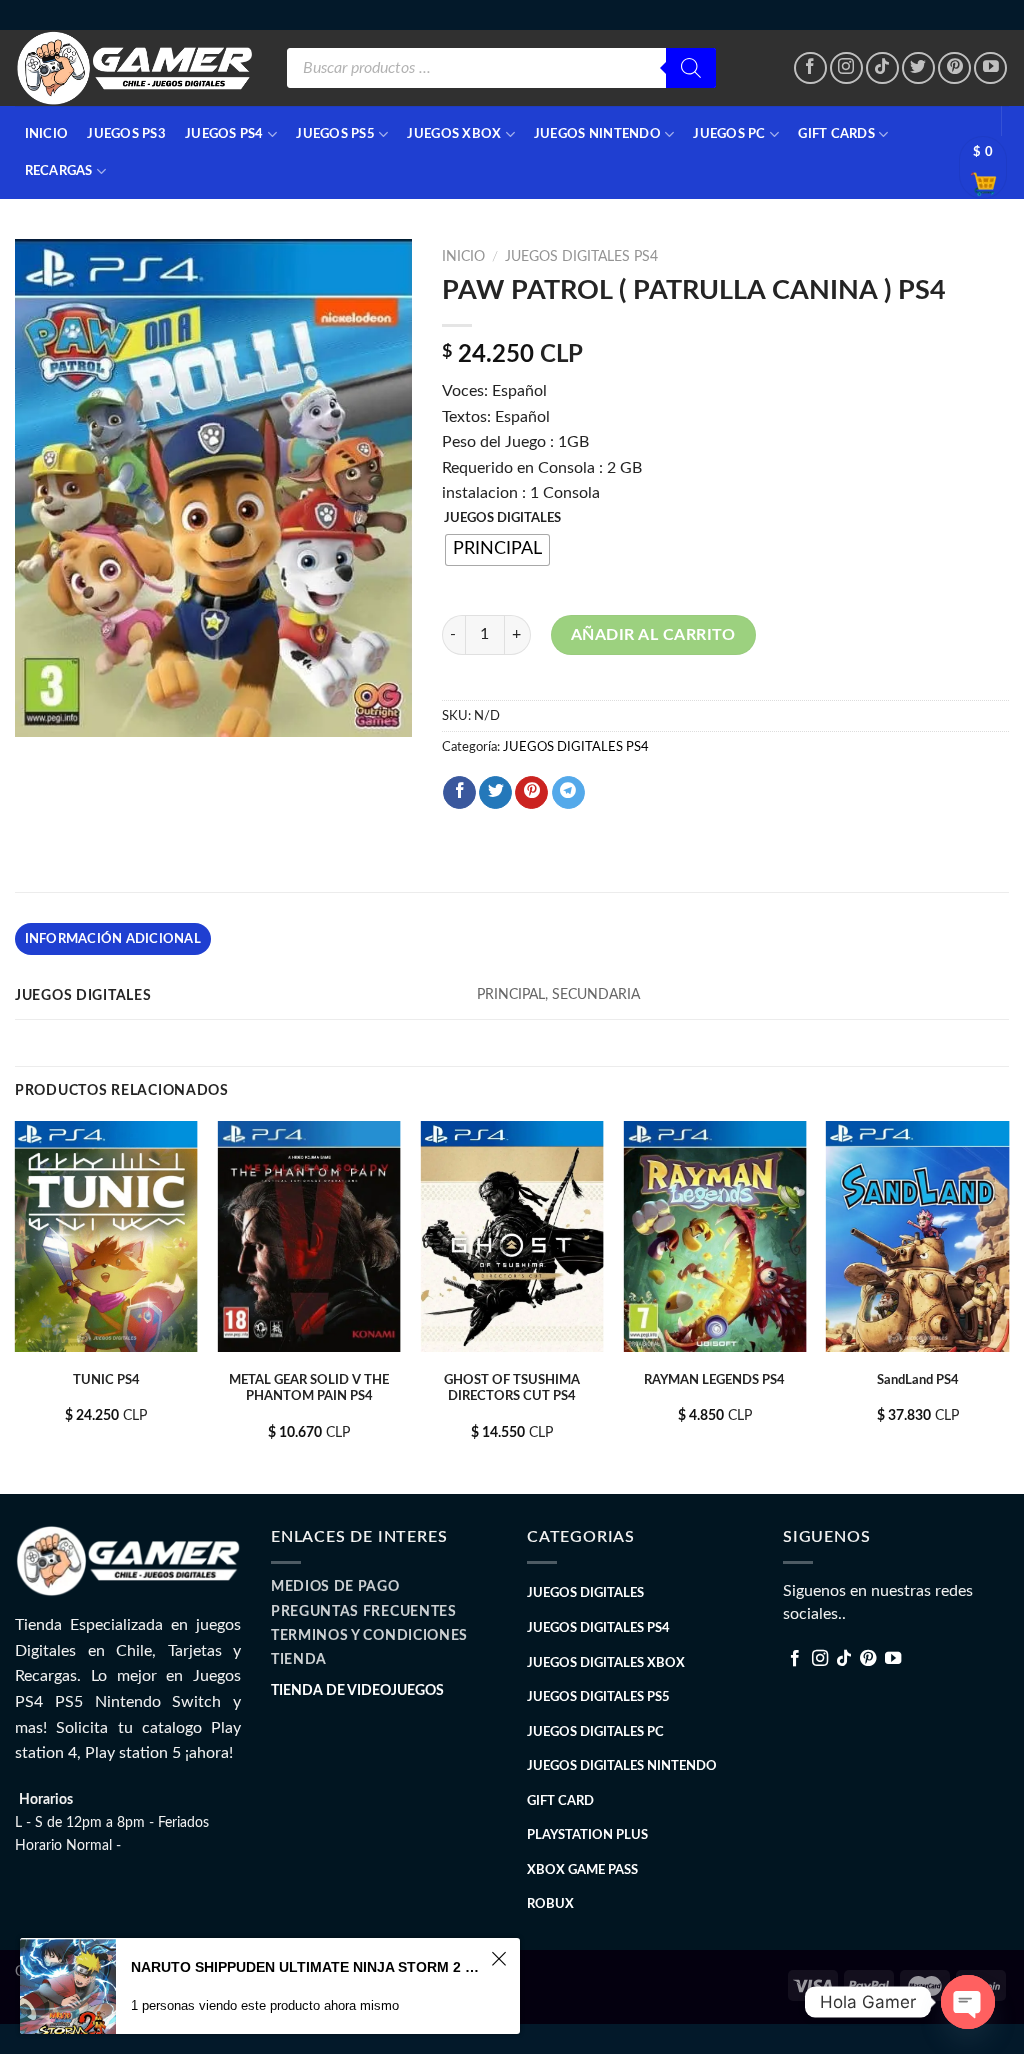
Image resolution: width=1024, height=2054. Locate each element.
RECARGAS (59, 171)
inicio (47, 134)
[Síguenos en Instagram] (846, 68)
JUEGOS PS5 (335, 134)
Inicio (463, 257)
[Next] (1008, 1305)
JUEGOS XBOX (454, 134)
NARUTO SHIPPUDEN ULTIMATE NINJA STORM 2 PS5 (308, 1967)
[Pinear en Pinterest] (531, 793)
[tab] (113, 939)
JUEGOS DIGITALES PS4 (581, 257)
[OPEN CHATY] (968, 2002)
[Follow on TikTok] (882, 68)
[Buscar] (691, 68)
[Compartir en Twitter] (495, 793)
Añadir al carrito (653, 635)
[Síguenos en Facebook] (810, 68)
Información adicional (113, 939)
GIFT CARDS (836, 134)
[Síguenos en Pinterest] (954, 68)
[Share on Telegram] (568, 793)
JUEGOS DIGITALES (502, 518)
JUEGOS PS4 (224, 134)
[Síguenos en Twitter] (918, 68)
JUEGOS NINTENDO (597, 134)
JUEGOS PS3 (126, 134)
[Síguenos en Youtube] (990, 68)
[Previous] (16, 1305)
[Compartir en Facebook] (459, 793)
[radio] (497, 550)
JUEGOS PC (729, 134)
